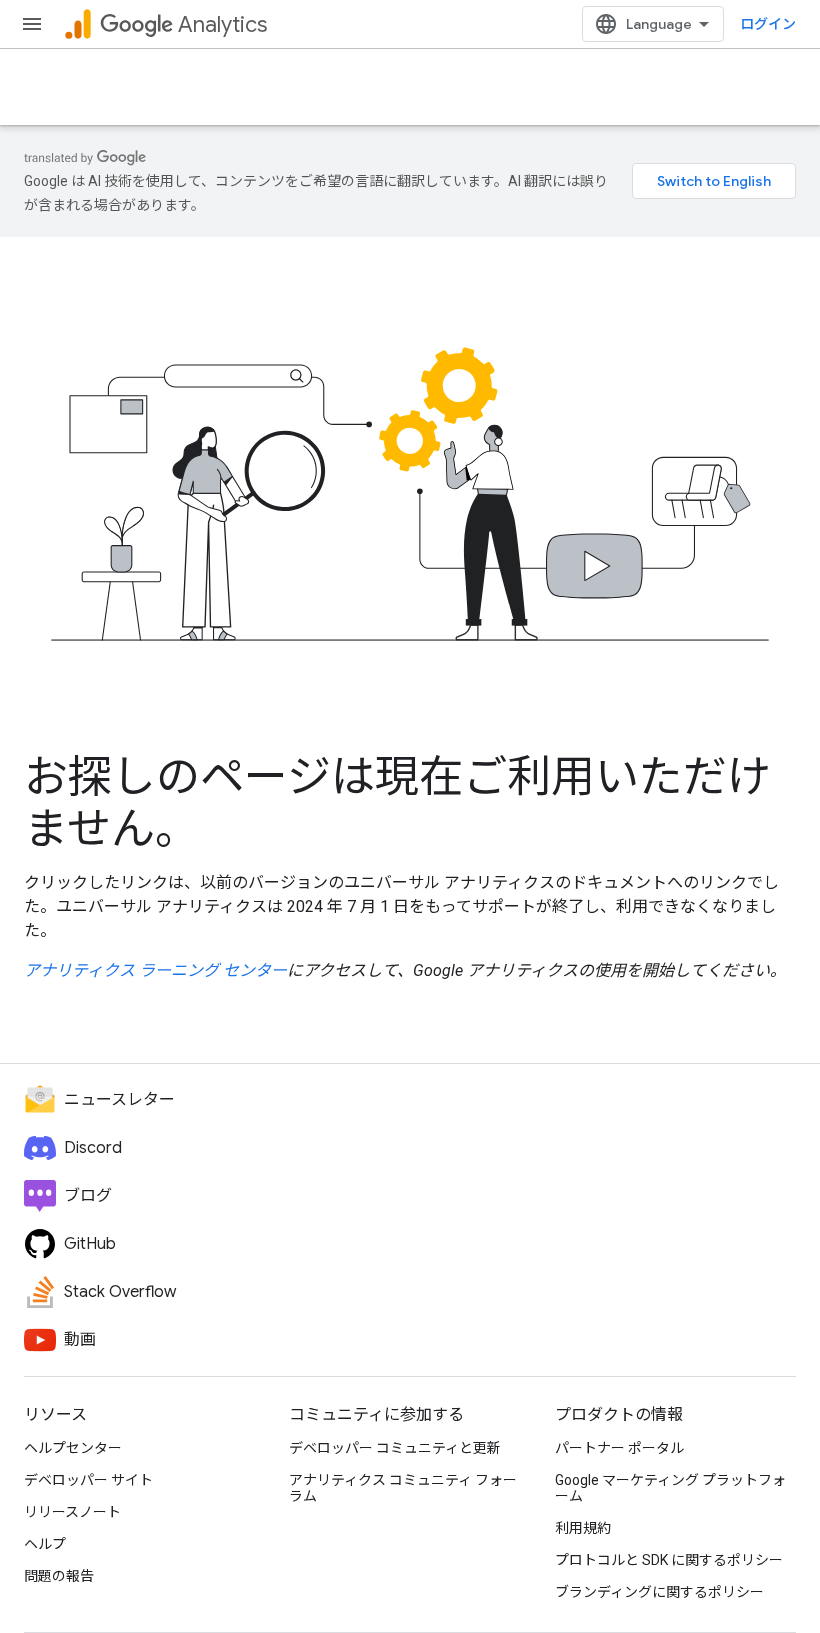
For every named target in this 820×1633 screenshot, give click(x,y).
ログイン (768, 24)
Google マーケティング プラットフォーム (670, 1488)
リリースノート (72, 1512)
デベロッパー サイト (88, 1480)
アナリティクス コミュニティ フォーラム (403, 1488)
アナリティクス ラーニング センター (155, 970)
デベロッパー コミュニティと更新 (395, 1448)
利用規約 (583, 1528)
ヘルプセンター (73, 1448)
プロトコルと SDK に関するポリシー (669, 1560)
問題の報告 (59, 1576)
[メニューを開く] (32, 24)
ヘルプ (45, 1544)
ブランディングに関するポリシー (659, 1592)
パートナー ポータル (619, 1448)
